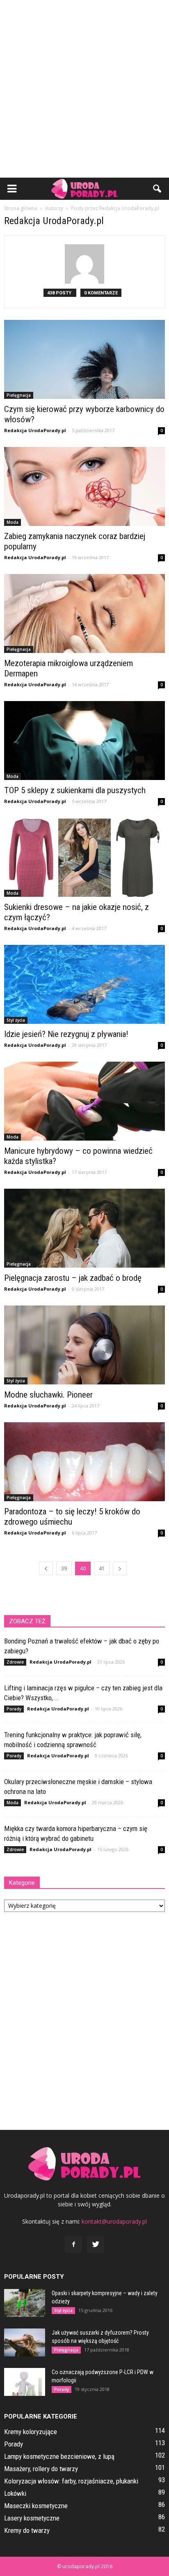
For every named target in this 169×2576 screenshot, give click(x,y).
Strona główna (21, 208)
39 (64, 1568)
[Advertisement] (84, 89)
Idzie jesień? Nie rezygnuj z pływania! (66, 1034)
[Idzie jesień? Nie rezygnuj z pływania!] (84, 984)
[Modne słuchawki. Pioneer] (84, 1345)
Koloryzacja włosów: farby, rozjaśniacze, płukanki (71, 2481)
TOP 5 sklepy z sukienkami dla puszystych (75, 790)
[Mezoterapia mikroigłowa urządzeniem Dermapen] (84, 613)
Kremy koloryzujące (31, 2432)
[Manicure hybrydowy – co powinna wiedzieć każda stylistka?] (84, 1101)
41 (102, 1568)
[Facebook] (73, 2245)
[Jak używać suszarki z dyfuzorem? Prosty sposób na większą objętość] (25, 2343)
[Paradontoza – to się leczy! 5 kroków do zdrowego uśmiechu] (84, 1462)
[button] (158, 189)
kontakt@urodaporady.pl (114, 2221)
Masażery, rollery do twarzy (41, 2469)
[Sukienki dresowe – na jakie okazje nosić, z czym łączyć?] (84, 857)
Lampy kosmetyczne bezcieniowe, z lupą (59, 2456)
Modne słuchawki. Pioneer (48, 1395)
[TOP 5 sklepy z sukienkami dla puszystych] (84, 741)
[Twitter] (96, 2245)
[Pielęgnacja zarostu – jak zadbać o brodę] (84, 1228)
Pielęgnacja (19, 395)
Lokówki (15, 2493)
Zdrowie (15, 1662)
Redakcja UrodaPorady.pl (35, 430)
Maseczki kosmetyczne (36, 2506)
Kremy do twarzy (27, 2530)
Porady (14, 1709)
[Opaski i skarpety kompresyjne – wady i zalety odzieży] (25, 2303)
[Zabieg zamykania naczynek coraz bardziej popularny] (84, 486)
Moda (13, 522)
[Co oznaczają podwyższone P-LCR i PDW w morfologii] (25, 2382)
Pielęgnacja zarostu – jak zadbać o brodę (73, 1278)
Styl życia (16, 1020)
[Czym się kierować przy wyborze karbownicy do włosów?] (84, 359)
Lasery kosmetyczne (32, 2518)
